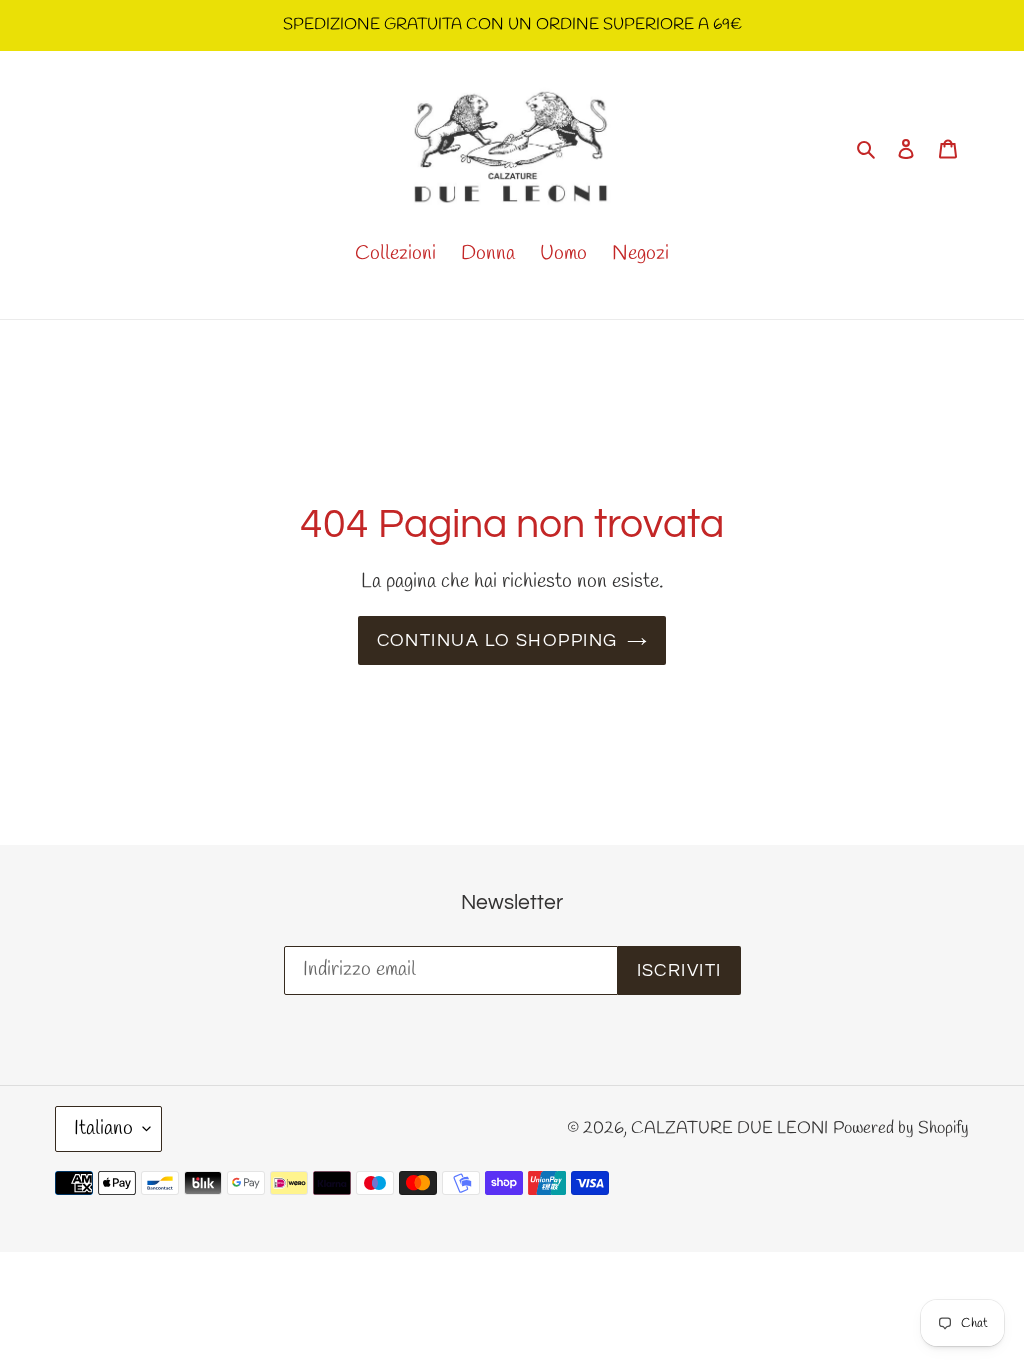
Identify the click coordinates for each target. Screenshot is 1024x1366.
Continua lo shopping (497, 640)
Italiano (103, 1128)
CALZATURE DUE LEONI (729, 1128)
